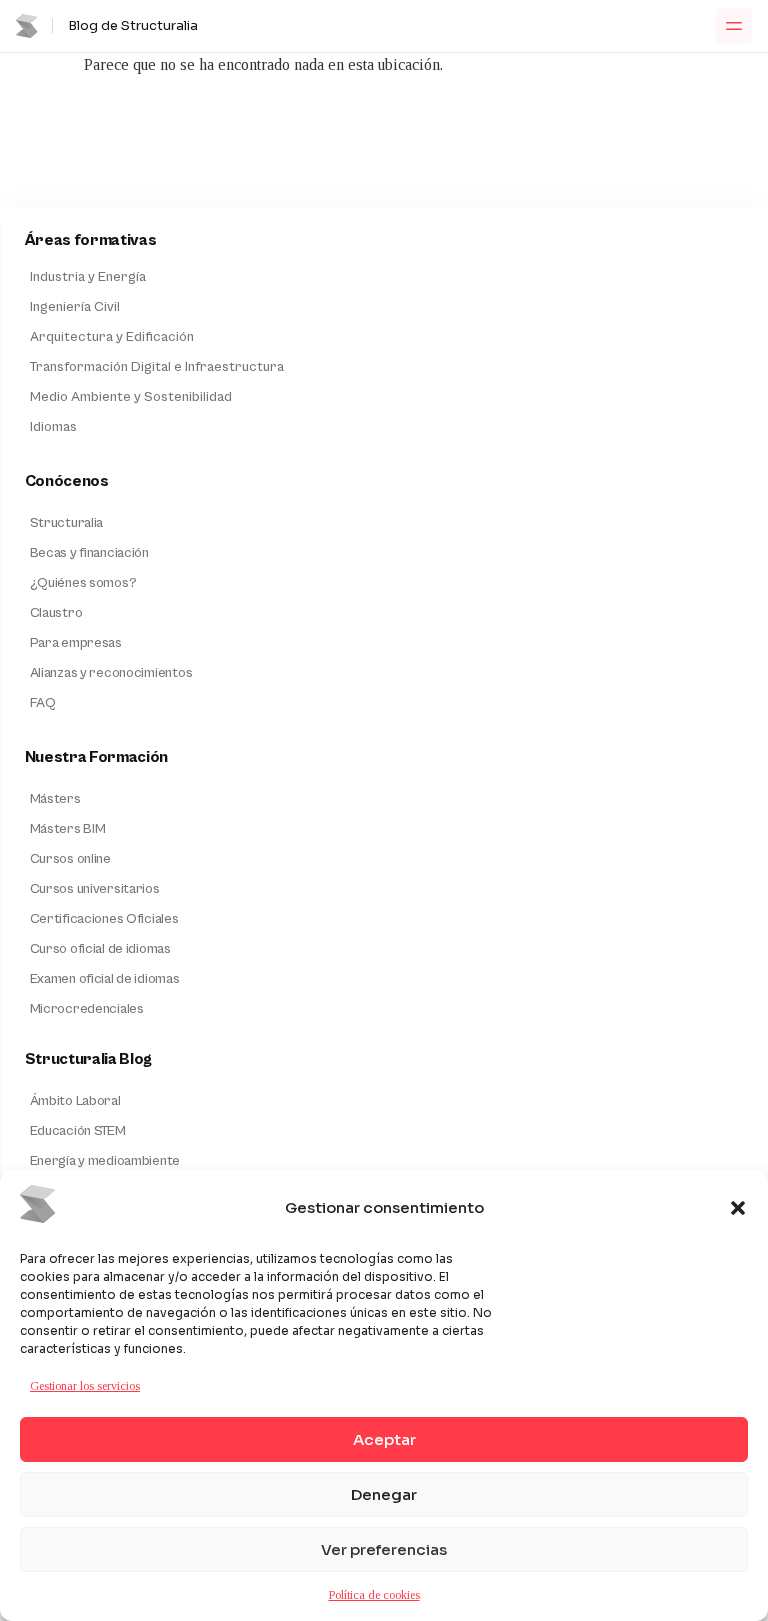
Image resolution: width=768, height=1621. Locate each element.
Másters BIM (68, 829)
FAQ (43, 703)
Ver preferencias (384, 1549)
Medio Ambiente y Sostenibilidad (131, 397)
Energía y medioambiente (105, 1161)
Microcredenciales (87, 1009)
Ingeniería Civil (75, 307)
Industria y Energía (88, 277)
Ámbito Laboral (75, 1101)
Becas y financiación (89, 553)
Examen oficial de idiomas (105, 979)
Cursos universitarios (95, 889)
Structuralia (67, 523)
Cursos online (70, 859)
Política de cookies (374, 1595)
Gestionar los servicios (85, 1386)
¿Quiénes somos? (83, 583)
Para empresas (76, 643)
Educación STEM (78, 1131)
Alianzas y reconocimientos (111, 673)
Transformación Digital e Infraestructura (157, 367)
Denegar (384, 1494)
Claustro (56, 613)
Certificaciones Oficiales (104, 919)
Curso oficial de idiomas (100, 949)
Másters (55, 799)
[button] (738, 1208)
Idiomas (53, 427)
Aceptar (384, 1439)
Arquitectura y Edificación (112, 337)
